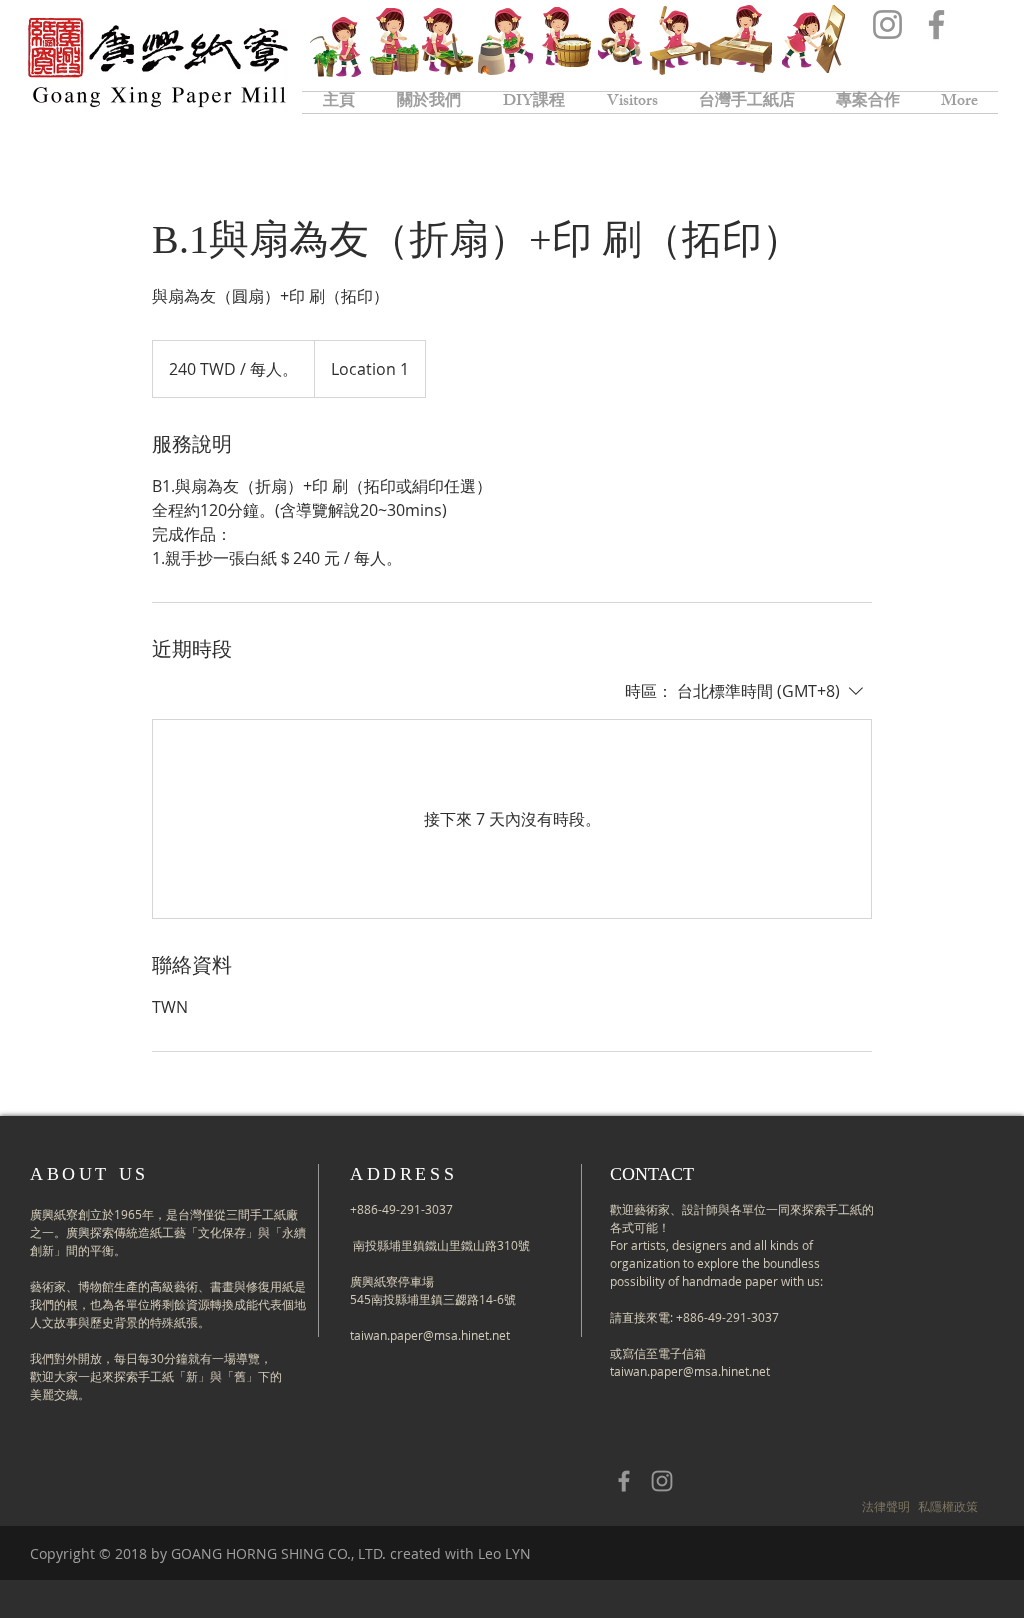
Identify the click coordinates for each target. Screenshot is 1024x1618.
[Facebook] (936, 24)
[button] (886, 1505)
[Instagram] (887, 24)
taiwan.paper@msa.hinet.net (430, 1335)
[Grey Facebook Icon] (624, 1481)
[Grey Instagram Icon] (662, 1481)
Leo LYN (504, 1553)
